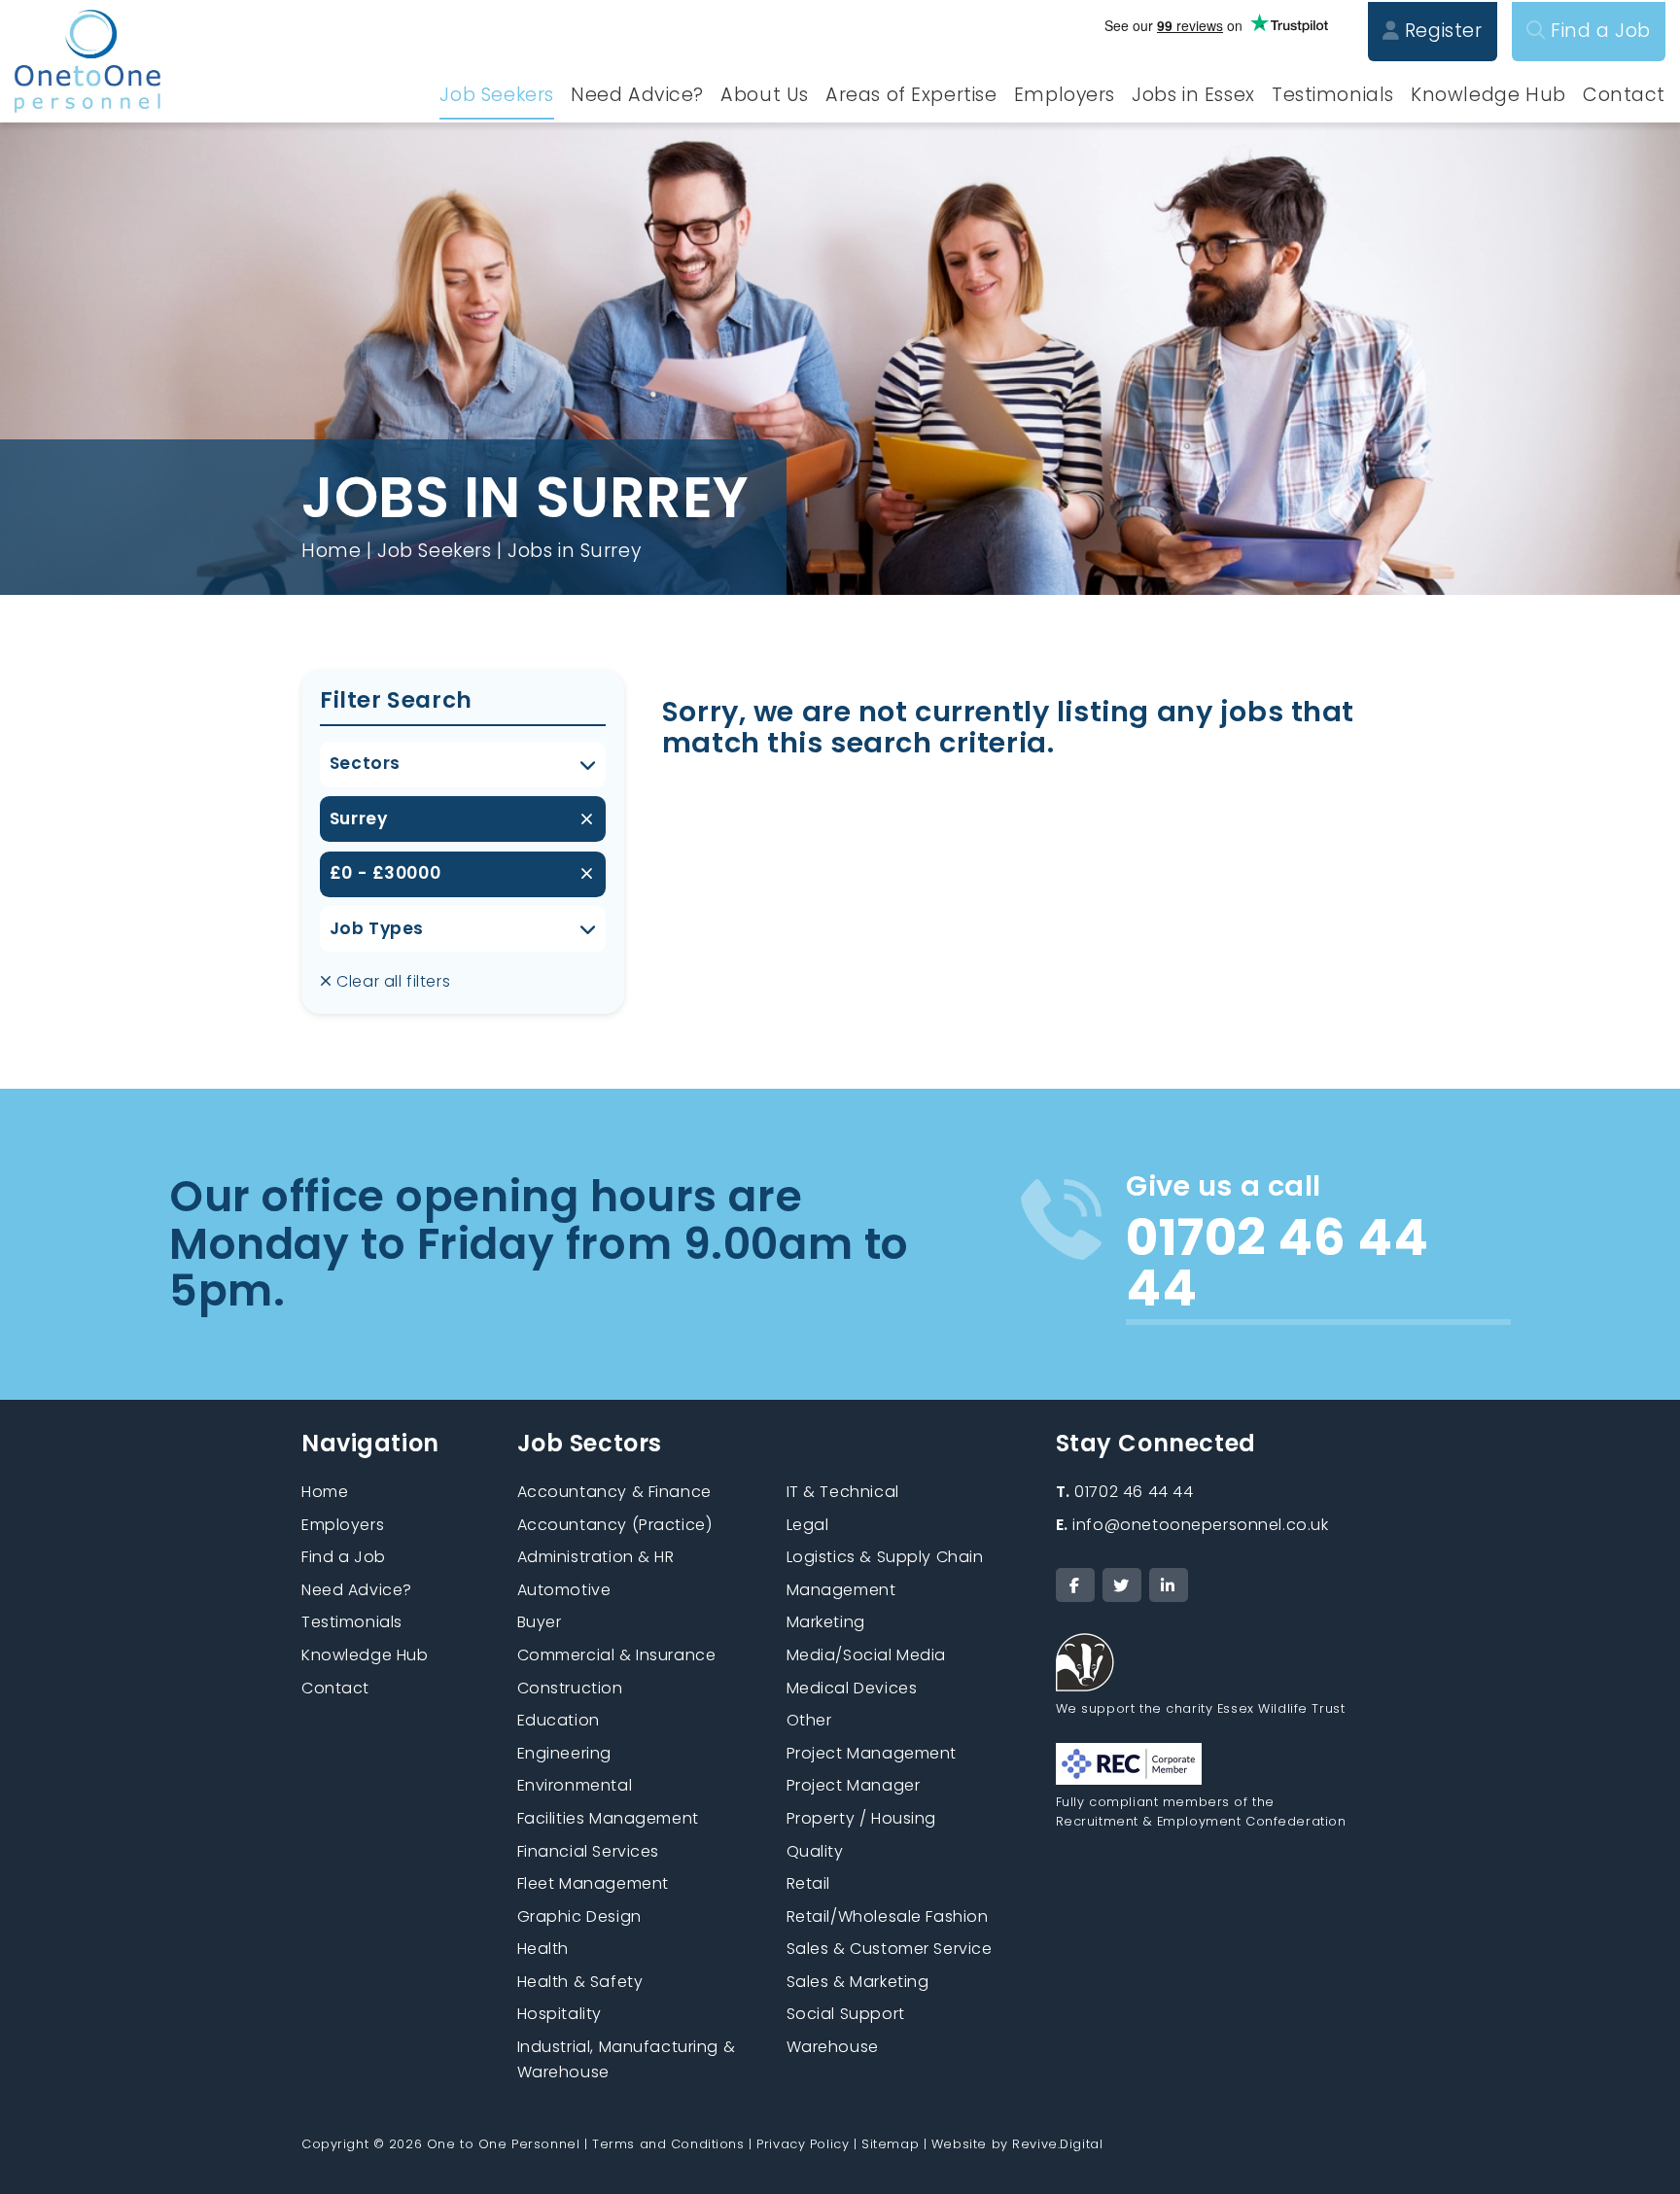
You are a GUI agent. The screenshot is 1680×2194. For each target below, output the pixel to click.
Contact (1624, 95)
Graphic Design (579, 1916)
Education (559, 1720)
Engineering (564, 1753)
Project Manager (854, 1785)
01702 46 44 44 (1125, 1492)
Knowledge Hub (1488, 95)
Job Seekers (496, 95)
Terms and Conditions (668, 2144)
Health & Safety (580, 1982)
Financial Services (588, 1851)
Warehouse (833, 2047)
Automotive (564, 1590)
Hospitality (560, 2014)
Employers (1065, 95)
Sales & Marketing (858, 1982)
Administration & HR (596, 1557)
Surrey (358, 818)
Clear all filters (391, 981)
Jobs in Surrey (574, 551)
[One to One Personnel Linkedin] (1169, 1585)
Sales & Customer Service (890, 1949)
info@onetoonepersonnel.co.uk (1192, 1525)
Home (331, 551)
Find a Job (1598, 31)
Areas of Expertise (911, 95)
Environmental (575, 1785)
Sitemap (890, 2144)
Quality (815, 1851)
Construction (570, 1688)
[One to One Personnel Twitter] (1122, 1585)
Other (809, 1720)
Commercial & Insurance (617, 1655)
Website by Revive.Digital (1017, 2144)
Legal (808, 1525)
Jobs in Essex (1193, 95)
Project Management (872, 1753)
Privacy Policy (803, 2144)
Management (841, 1590)
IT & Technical (843, 1492)
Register (1440, 31)
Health (543, 1949)
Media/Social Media (866, 1655)
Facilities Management (608, 1818)
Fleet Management (593, 1883)
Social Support (846, 2014)
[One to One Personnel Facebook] (1075, 1585)
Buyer (540, 1622)
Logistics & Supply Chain (885, 1557)
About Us (765, 95)
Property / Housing (861, 1818)
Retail (808, 1883)
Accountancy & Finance (614, 1492)
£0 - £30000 (385, 873)
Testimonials (1333, 95)
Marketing (826, 1622)
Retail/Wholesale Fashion (888, 1916)
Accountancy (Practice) (615, 1525)
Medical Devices (852, 1688)
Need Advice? (637, 95)
